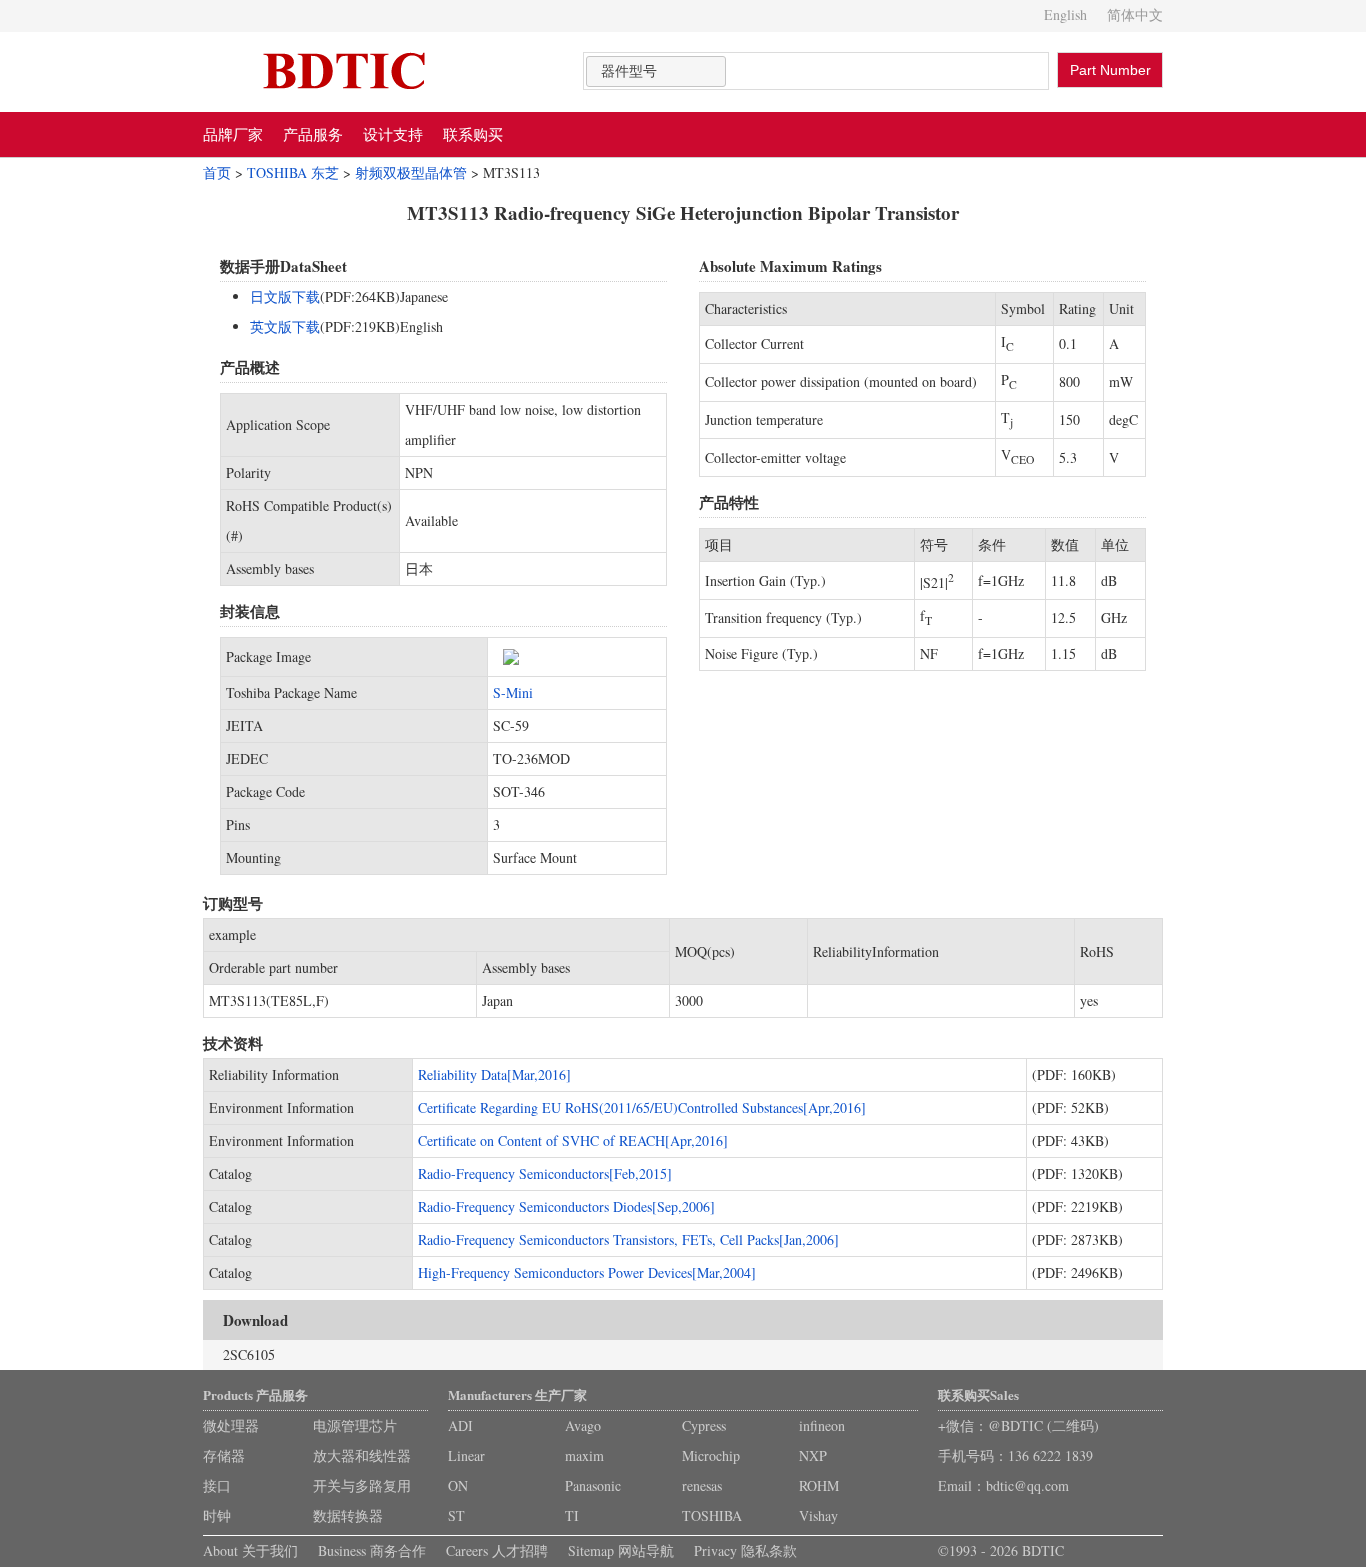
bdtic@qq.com (1027, 1485)
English (1065, 14)
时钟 (217, 1515)
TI (572, 1515)
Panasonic (593, 1485)
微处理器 (231, 1425)
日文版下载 (285, 296)
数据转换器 (348, 1515)
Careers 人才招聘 (497, 1550)
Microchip (711, 1455)
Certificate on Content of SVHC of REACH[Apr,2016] (573, 1140)
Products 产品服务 (255, 1394)
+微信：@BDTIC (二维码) (1018, 1425)
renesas (702, 1485)
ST (456, 1515)
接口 (217, 1485)
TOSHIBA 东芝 (293, 172)
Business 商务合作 (372, 1550)
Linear (466, 1455)
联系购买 (473, 134)
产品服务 (313, 134)
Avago (583, 1425)
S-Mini (513, 692)
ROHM (819, 1485)
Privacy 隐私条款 (745, 1550)
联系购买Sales (978, 1394)
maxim (584, 1455)
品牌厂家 (233, 134)
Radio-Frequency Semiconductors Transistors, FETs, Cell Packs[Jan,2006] (628, 1239)
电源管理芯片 (355, 1425)
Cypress (704, 1425)
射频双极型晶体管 (411, 172)
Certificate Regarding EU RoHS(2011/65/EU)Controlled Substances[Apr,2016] (642, 1107)
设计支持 (393, 134)
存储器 (224, 1455)
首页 (217, 172)
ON (458, 1485)
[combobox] (656, 71)
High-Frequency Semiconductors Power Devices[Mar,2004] (587, 1272)
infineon (822, 1425)
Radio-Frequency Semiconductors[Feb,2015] (545, 1173)
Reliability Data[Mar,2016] (494, 1074)
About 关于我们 (250, 1550)
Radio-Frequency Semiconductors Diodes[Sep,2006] (566, 1206)
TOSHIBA (712, 1515)
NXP (813, 1455)
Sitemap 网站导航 (621, 1550)
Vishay (818, 1515)
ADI (460, 1425)
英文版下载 (285, 326)
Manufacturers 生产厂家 (517, 1394)
